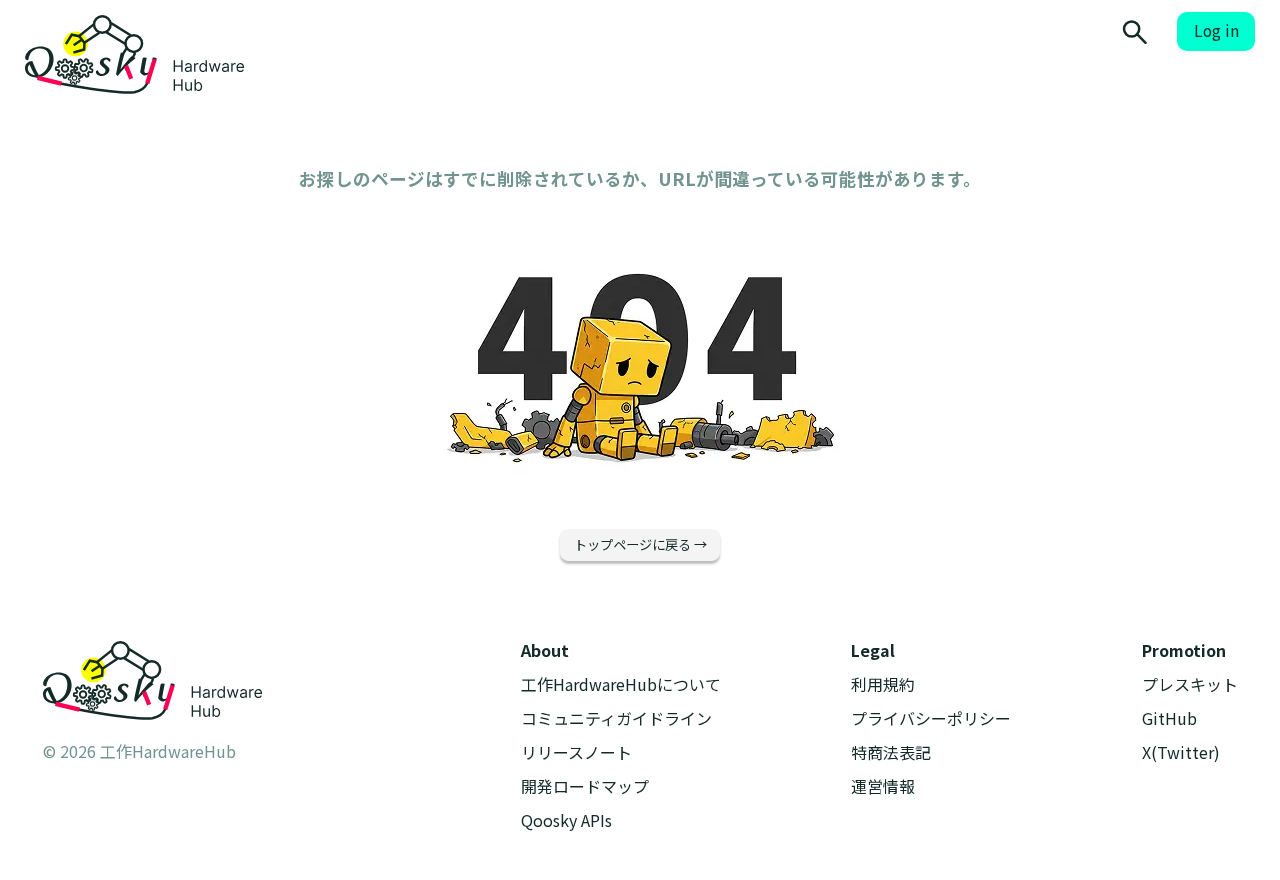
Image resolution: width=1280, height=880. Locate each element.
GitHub (1169, 718)
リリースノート (576, 752)
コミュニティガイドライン (616, 718)
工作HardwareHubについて (621, 684)
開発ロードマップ (585, 786)
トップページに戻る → (640, 544)
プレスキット (1190, 684)
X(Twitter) (1181, 752)
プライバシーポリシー (931, 718)
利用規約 (883, 684)
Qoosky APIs (566, 820)
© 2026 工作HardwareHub (139, 751)
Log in (1216, 30)
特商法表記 (891, 752)
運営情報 (883, 786)
